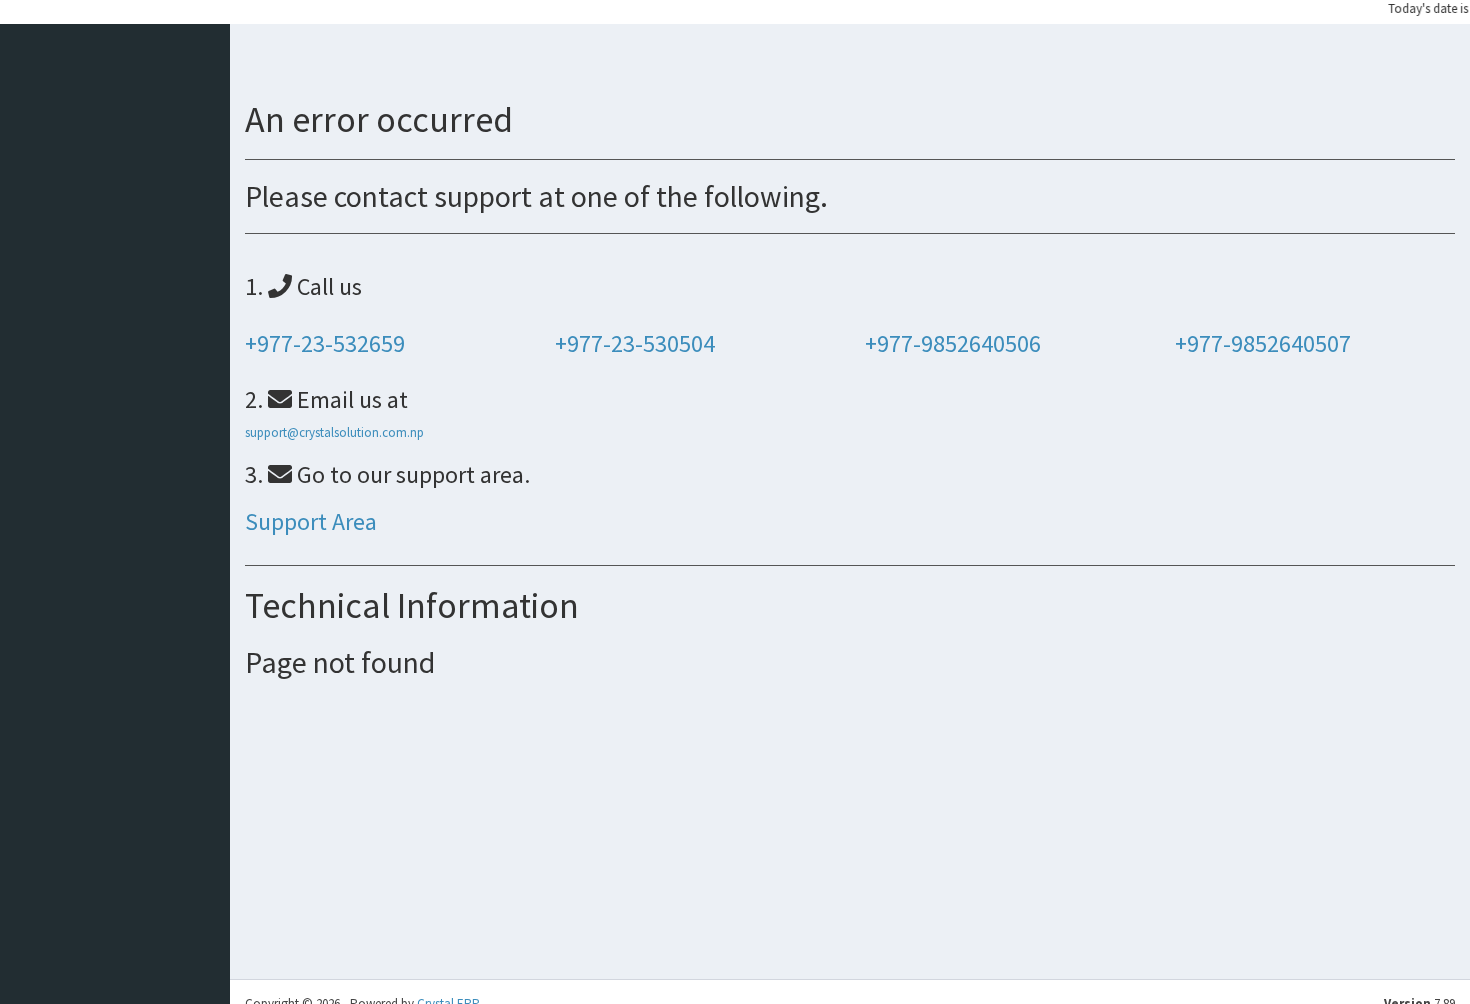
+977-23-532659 (325, 343)
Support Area (311, 521)
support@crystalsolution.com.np (334, 432)
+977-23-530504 (635, 343)
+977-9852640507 (1263, 343)
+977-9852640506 (953, 343)
